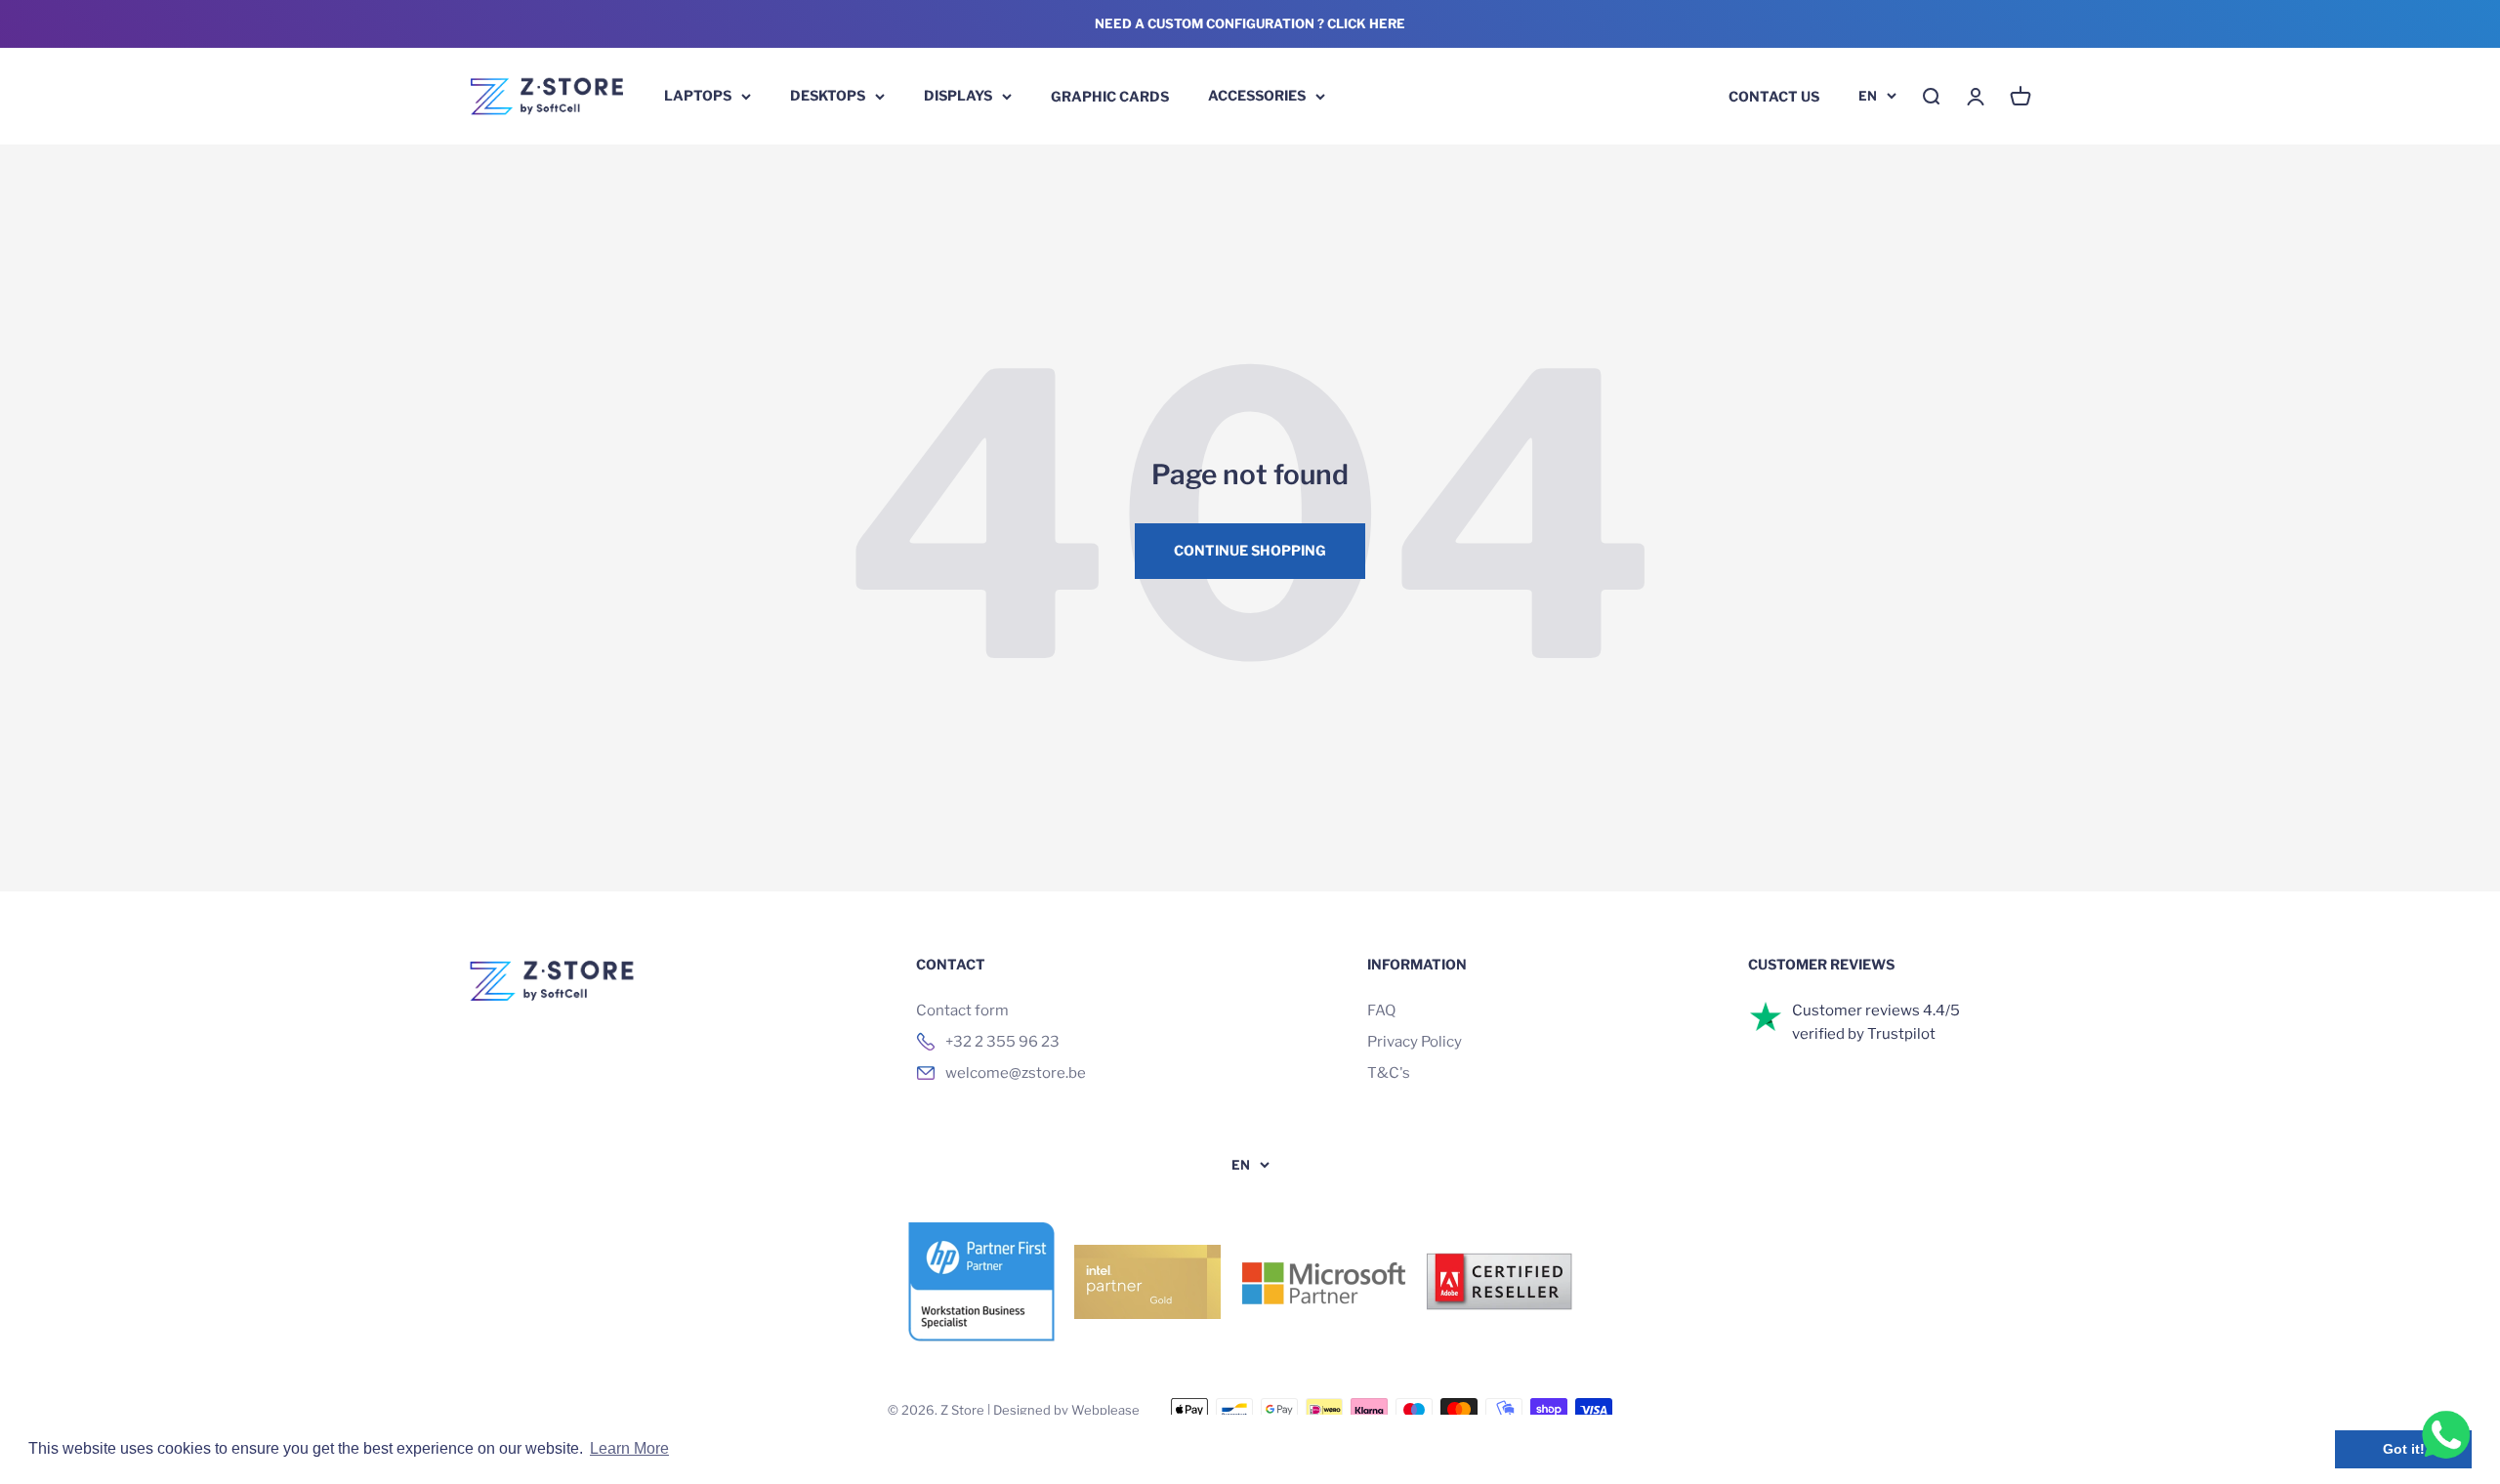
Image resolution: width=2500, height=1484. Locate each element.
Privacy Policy (1415, 1042)
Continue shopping (1250, 550)
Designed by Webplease (1066, 1410)
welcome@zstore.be (1016, 1073)
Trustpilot (1901, 1034)
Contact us (1774, 95)
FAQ (1381, 1010)
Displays (958, 95)
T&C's (1389, 1073)
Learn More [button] (629, 1448)
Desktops (828, 95)
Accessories (1257, 95)
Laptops (698, 95)
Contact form (962, 1010)
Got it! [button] (2404, 1449)
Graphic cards (1110, 95)
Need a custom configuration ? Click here (1250, 23)
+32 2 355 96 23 (1002, 1042)
